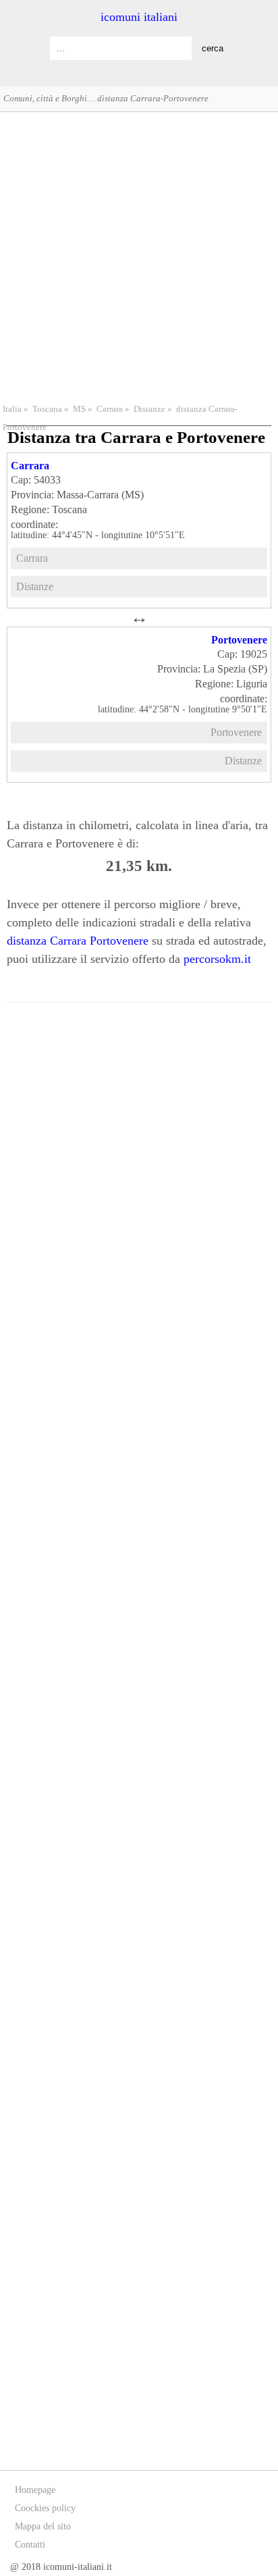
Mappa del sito (43, 2526)
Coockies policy (45, 2508)
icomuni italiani (139, 17)
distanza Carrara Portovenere (78, 941)
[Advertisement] (139, 256)
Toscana (47, 409)
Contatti (30, 2545)
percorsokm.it (217, 959)
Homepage (35, 2490)
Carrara (110, 409)
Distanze (149, 409)
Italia (12, 409)
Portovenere (239, 640)
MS (79, 409)
